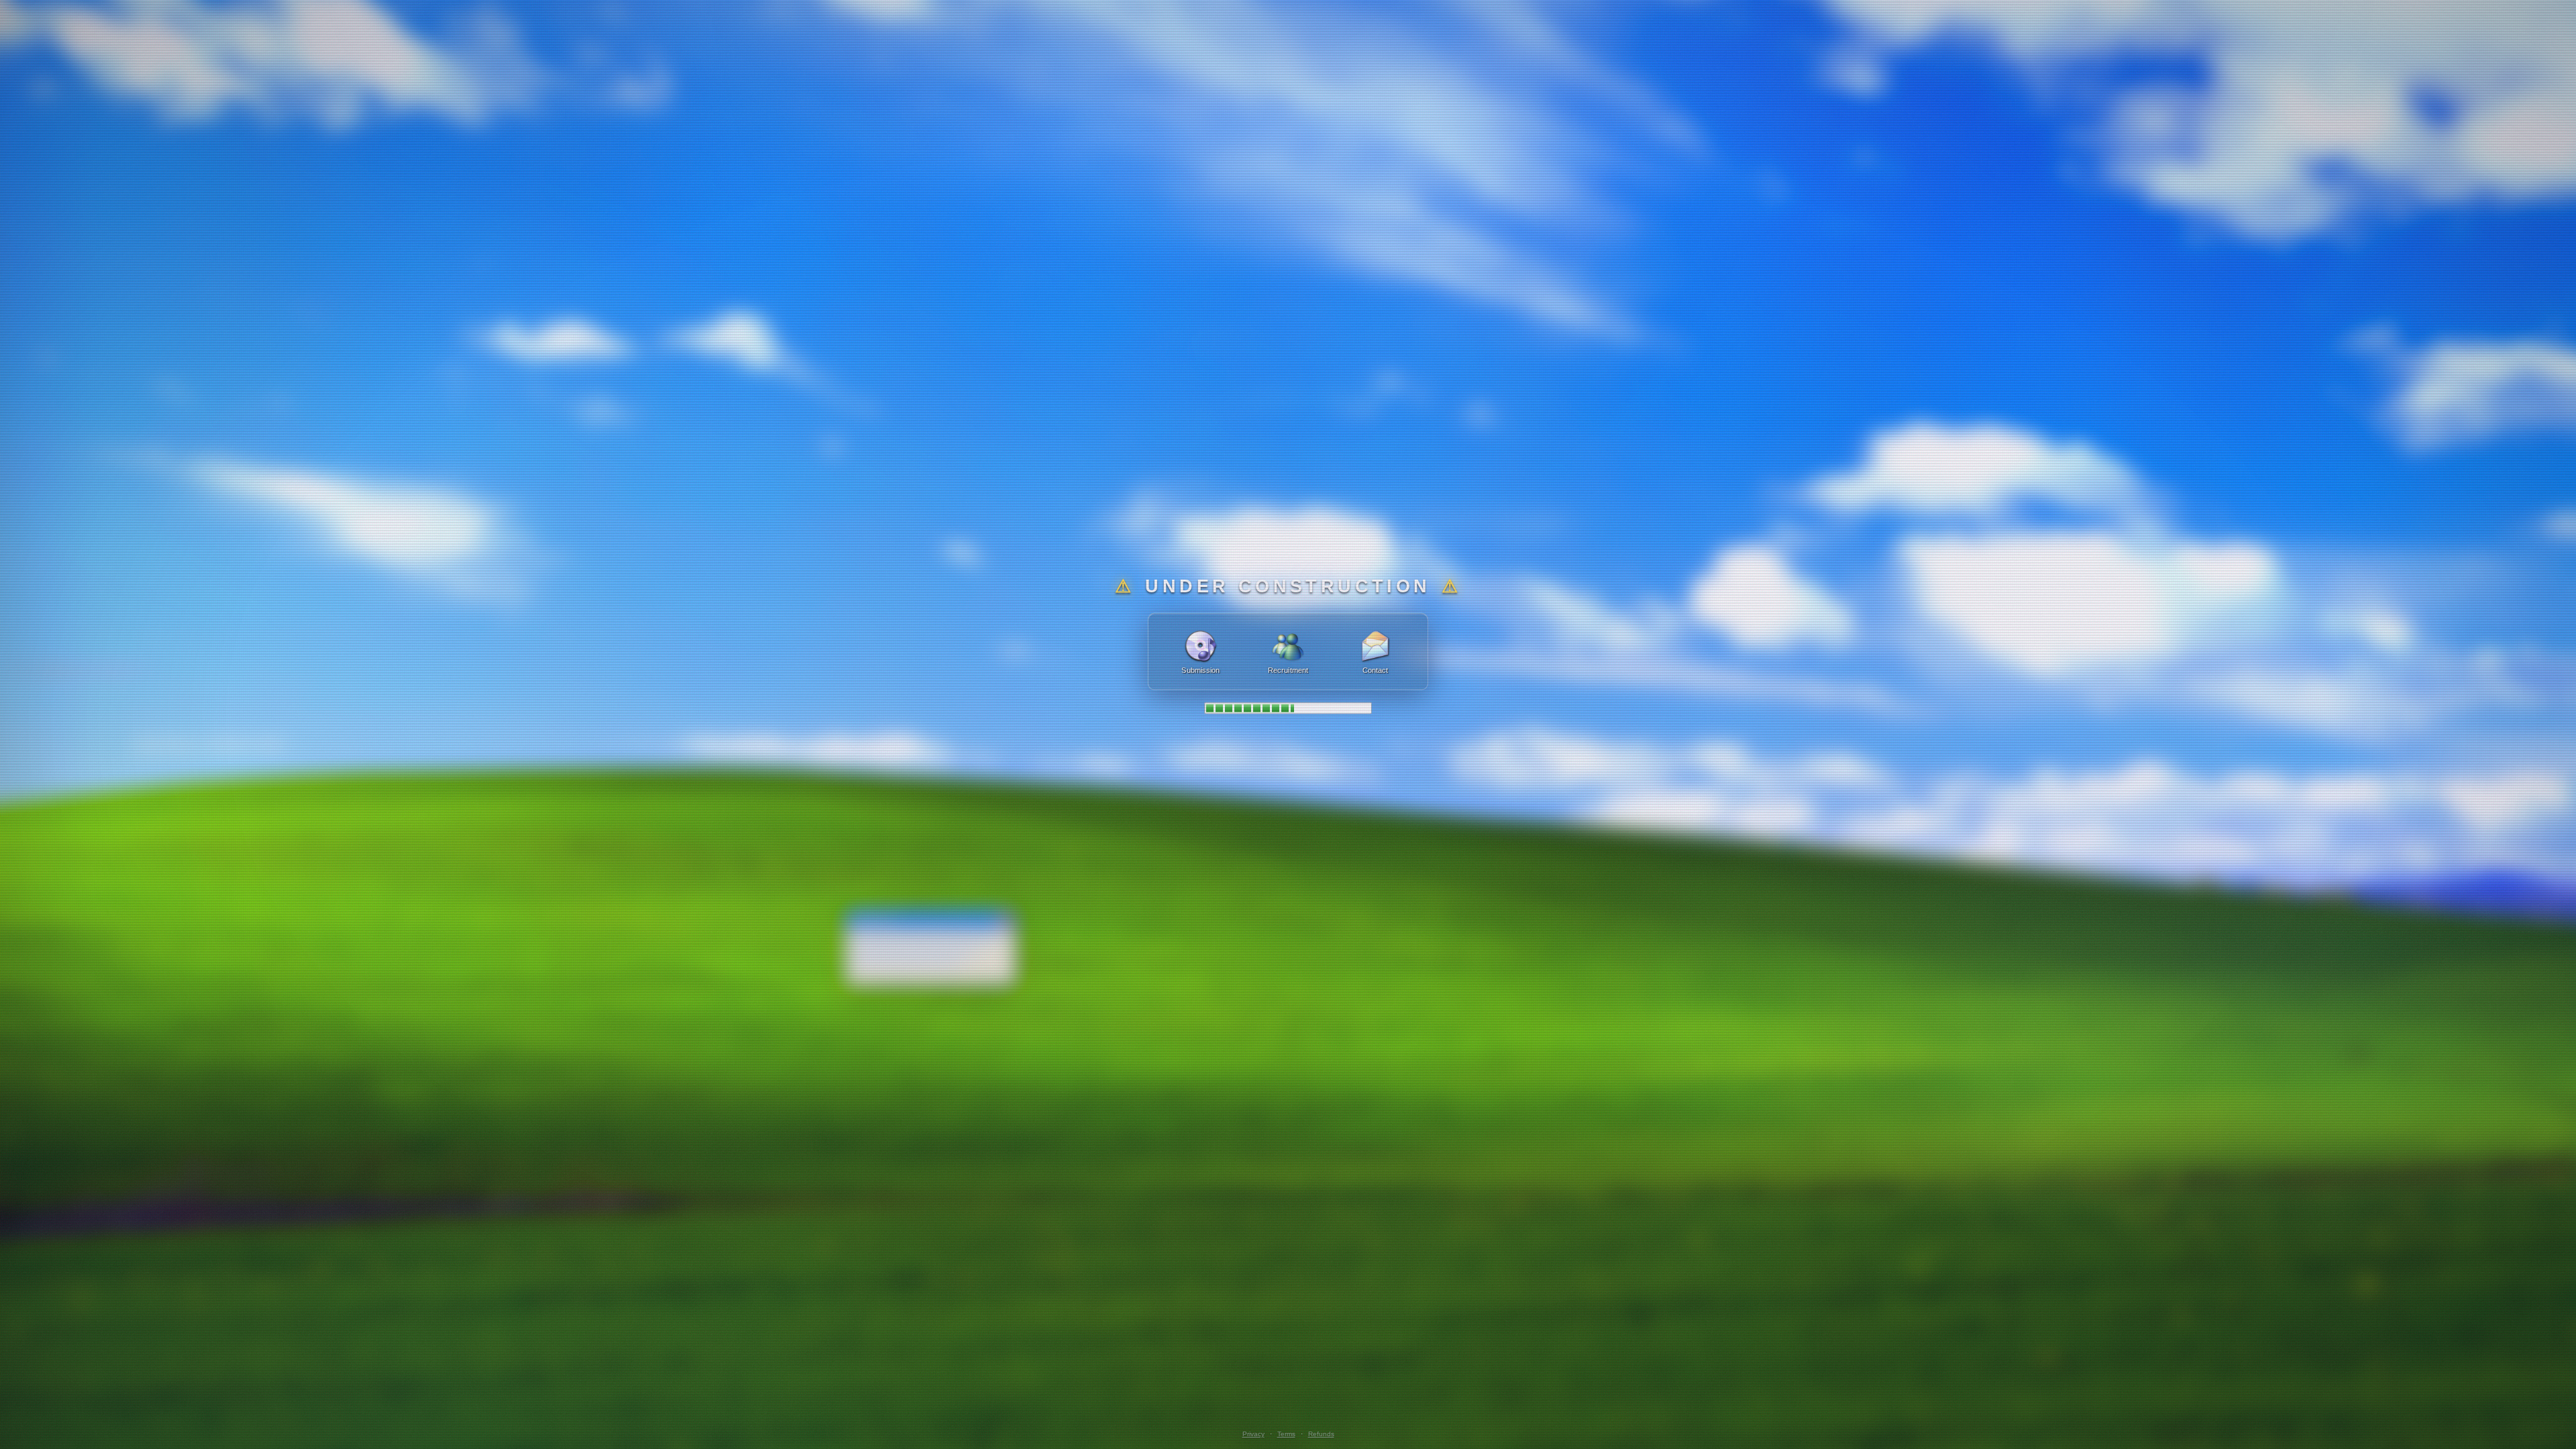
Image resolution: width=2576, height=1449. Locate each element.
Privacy (1253, 1434)
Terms (1286, 1434)
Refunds (1321, 1434)
